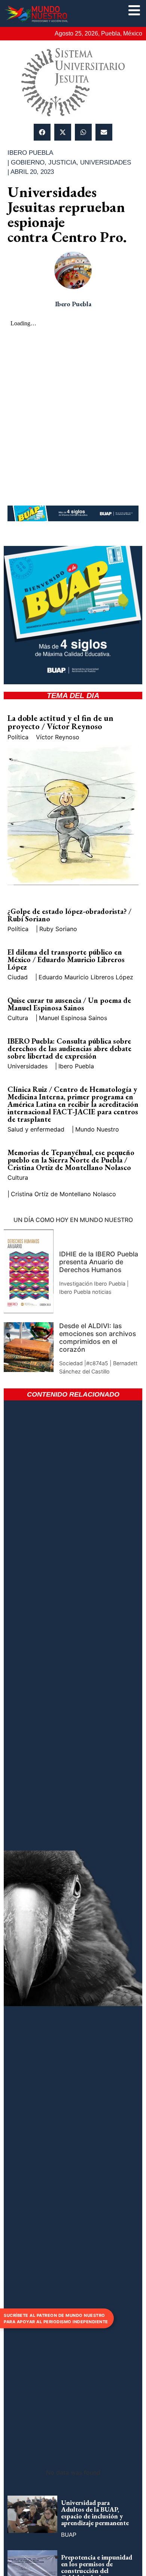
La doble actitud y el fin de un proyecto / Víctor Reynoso (60, 722)
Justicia (62, 162)
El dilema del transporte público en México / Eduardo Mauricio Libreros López (66, 960)
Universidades (106, 162)
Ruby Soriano (58, 929)
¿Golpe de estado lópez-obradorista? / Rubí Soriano (69, 915)
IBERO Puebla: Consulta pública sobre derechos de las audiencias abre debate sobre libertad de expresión (69, 1048)
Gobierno (28, 162)
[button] (42, 132)
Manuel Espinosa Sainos (73, 1018)
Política (18, 737)
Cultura (18, 1018)
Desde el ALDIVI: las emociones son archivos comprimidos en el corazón (98, 1338)
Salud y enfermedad (36, 1129)
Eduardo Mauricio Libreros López (86, 977)
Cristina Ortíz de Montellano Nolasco (63, 1194)
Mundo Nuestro (97, 1129)
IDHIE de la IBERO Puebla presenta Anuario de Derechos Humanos (99, 1262)
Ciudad (18, 977)
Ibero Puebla (76, 1066)
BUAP (69, 2535)
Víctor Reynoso (58, 737)
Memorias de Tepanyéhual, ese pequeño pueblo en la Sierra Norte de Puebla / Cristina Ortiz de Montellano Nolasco (71, 1160)
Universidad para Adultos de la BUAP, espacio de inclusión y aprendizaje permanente (95, 2513)
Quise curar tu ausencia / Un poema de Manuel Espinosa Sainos (69, 1004)
